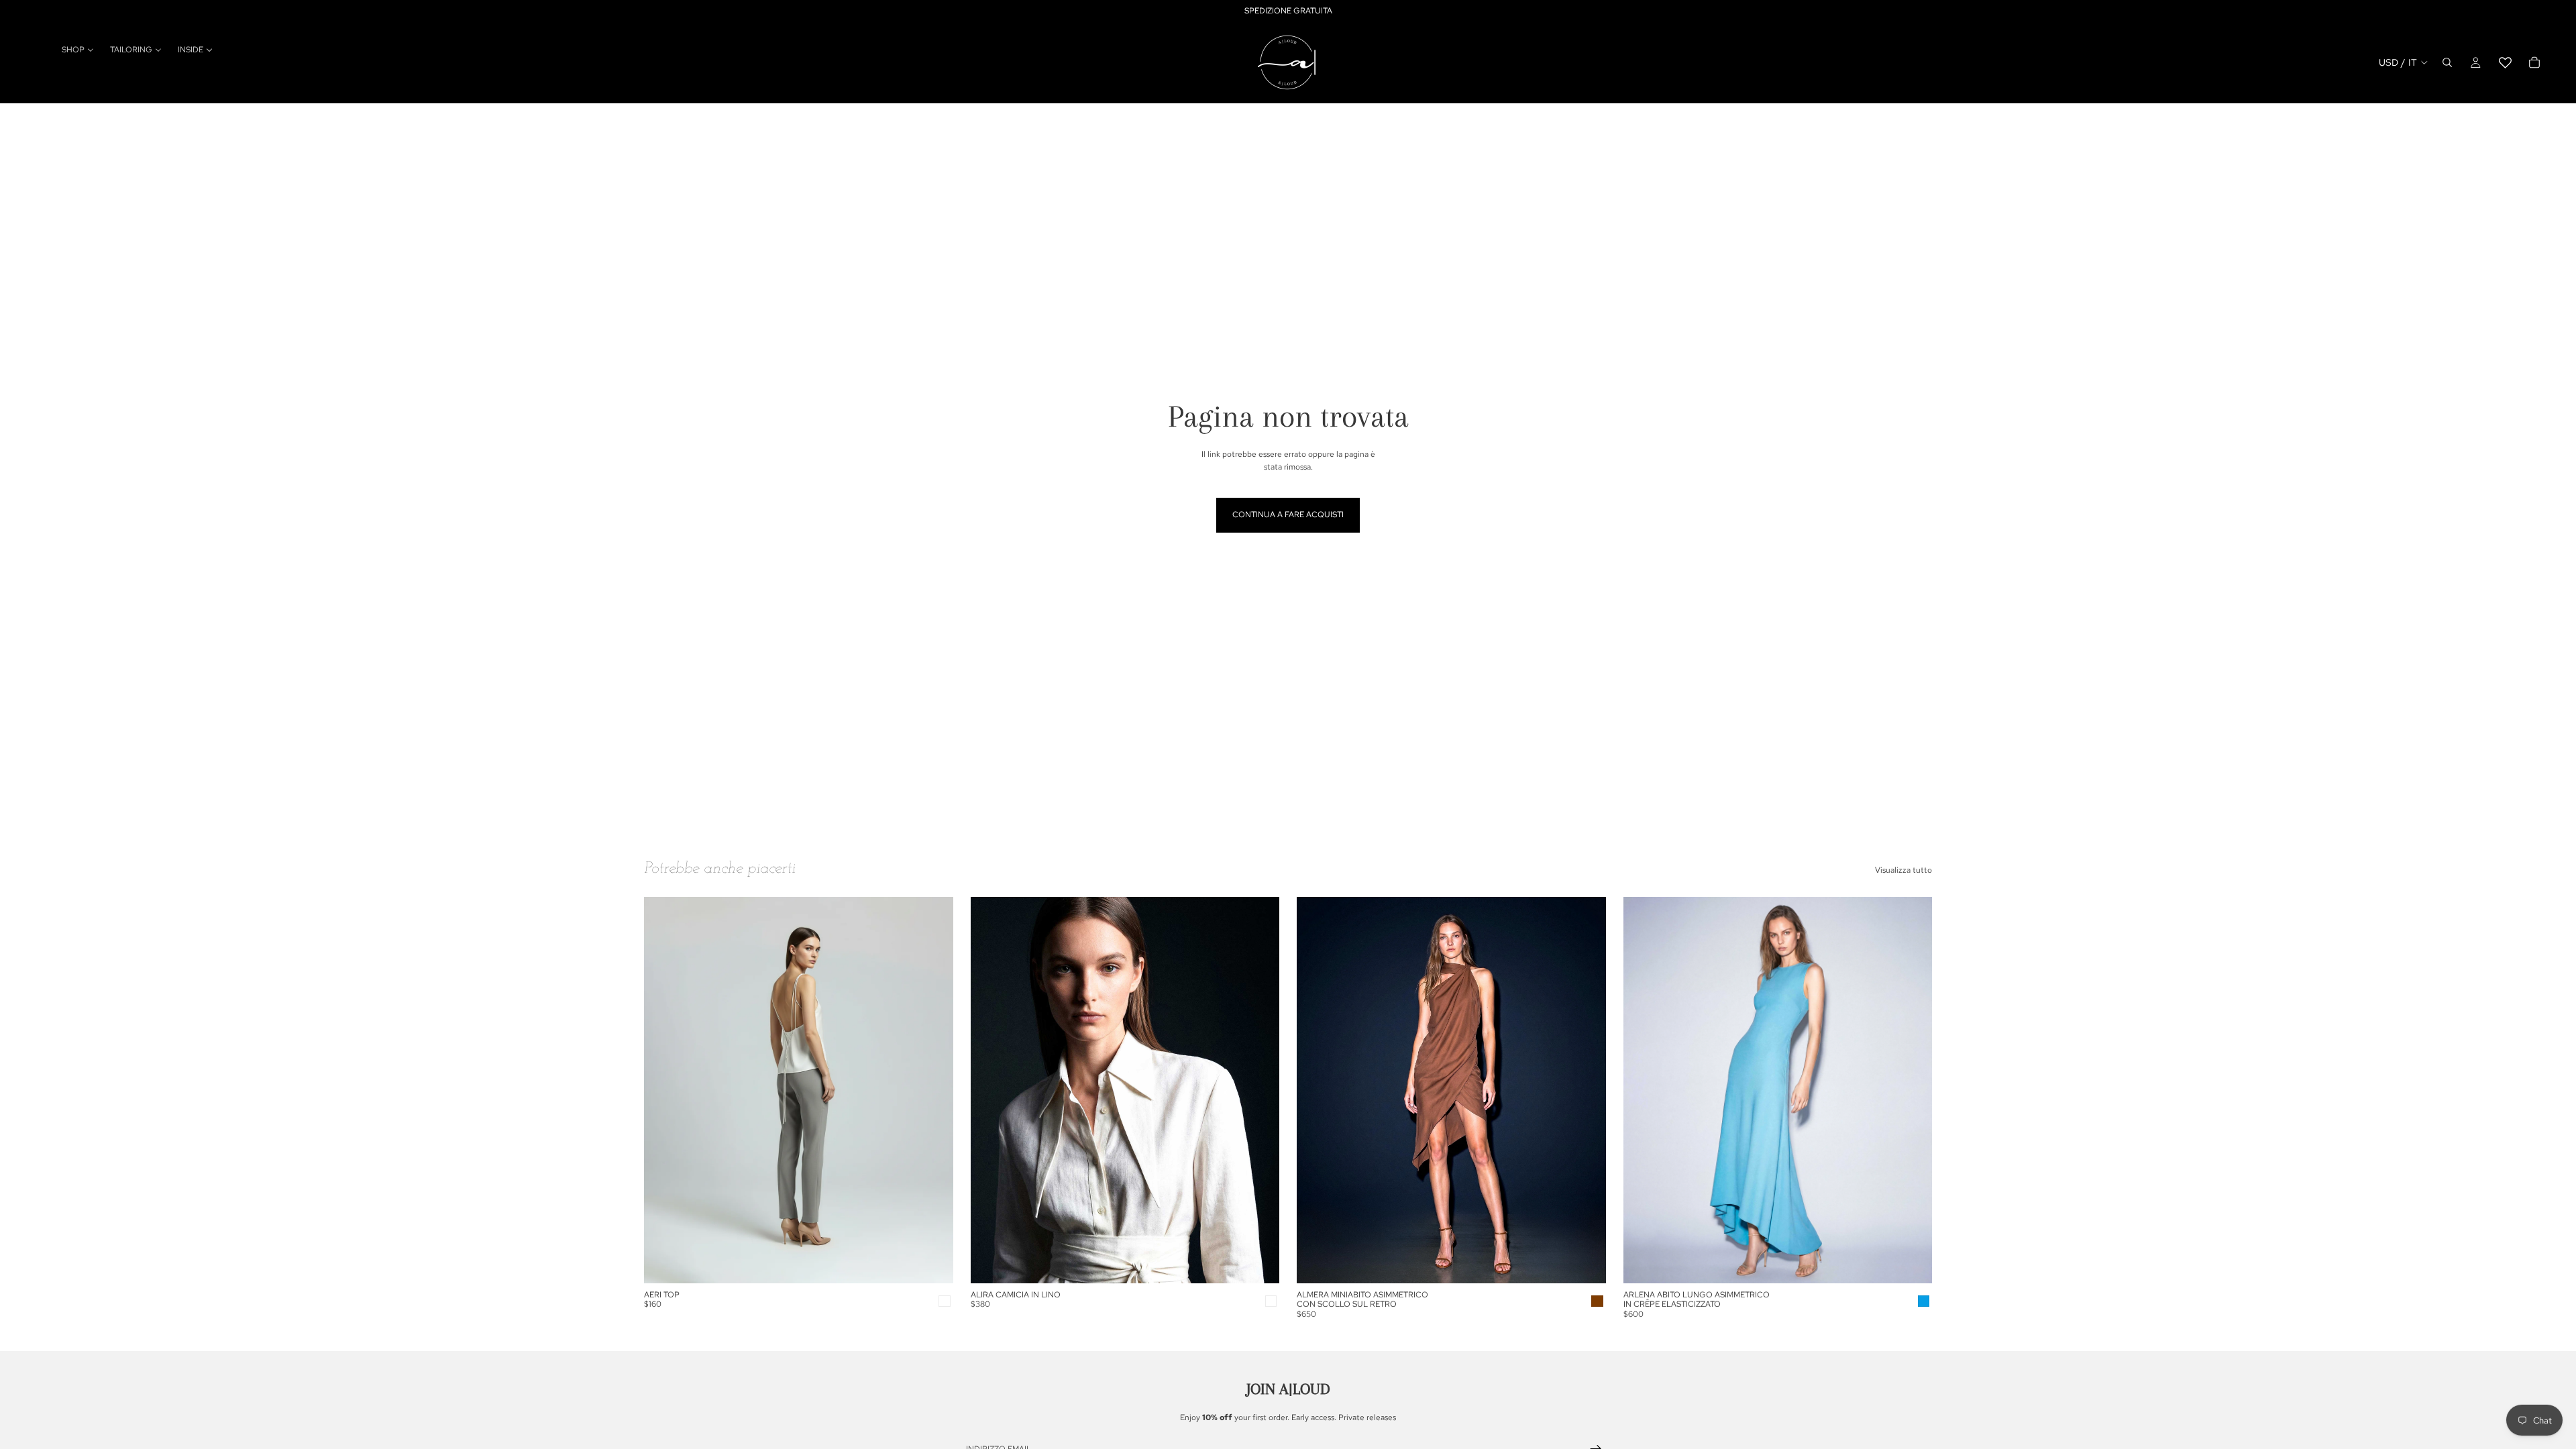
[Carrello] (2534, 62)
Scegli (944, 1263)
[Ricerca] (2447, 62)
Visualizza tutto (1903, 870)
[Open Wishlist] (2505, 62)
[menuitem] (78, 50)
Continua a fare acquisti (1288, 515)
